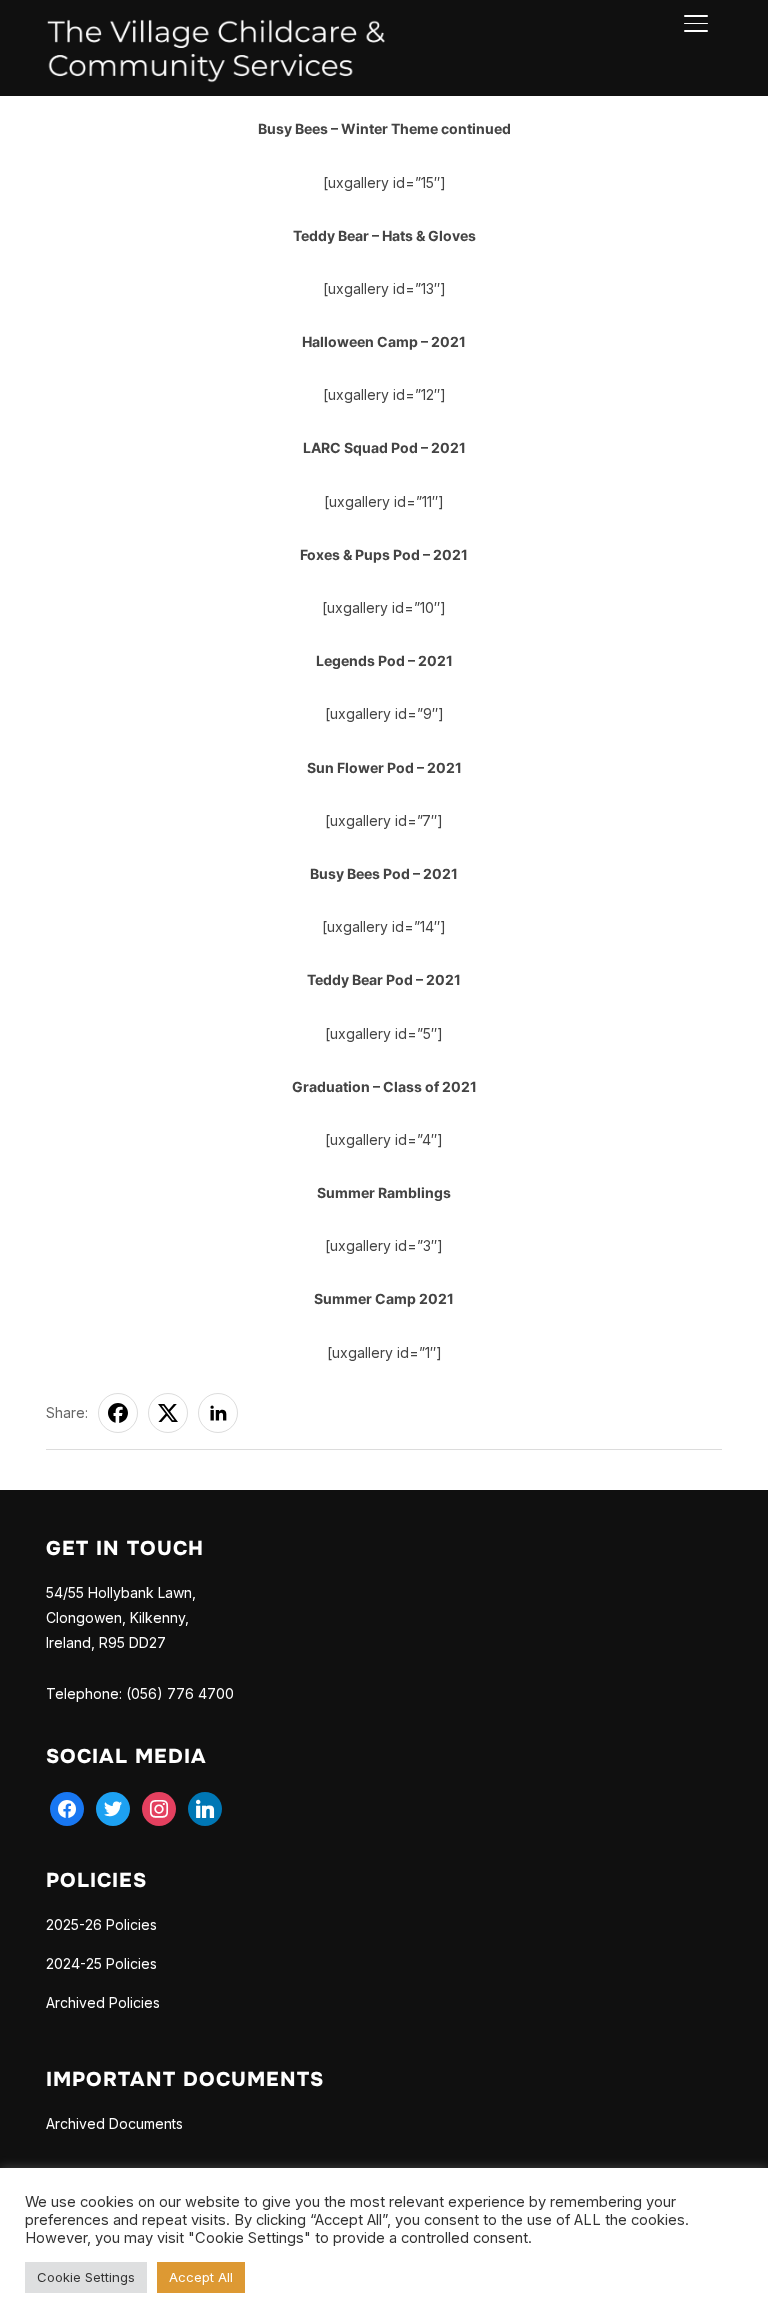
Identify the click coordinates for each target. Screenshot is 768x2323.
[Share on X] (168, 1413)
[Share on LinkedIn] (218, 1413)
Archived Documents (114, 2123)
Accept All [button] (201, 2277)
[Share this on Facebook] (118, 1413)
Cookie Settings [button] (86, 2277)
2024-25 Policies (101, 1963)
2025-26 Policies (101, 1924)
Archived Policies (103, 2002)
